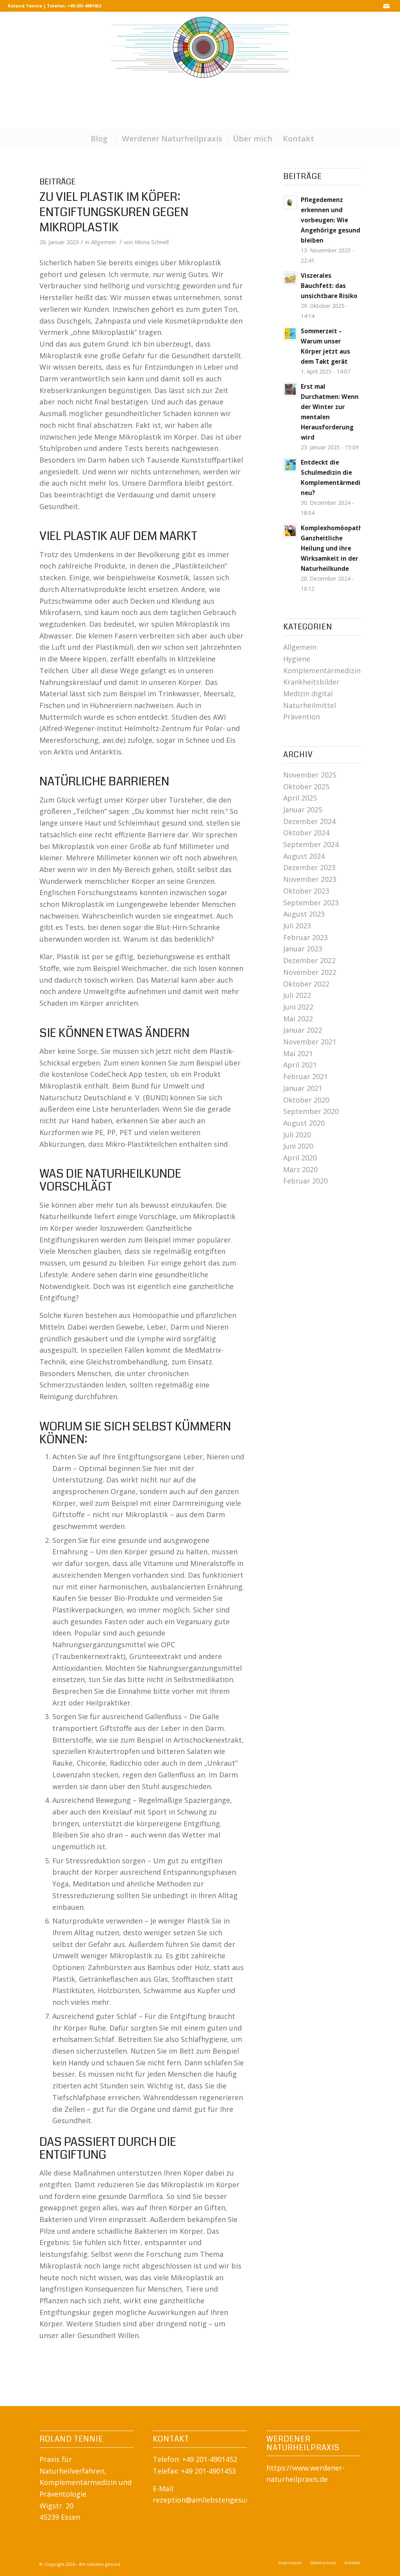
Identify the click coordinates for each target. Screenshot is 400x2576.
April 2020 (300, 1158)
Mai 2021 (298, 1053)
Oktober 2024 (306, 833)
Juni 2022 (298, 1007)
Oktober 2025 (306, 787)
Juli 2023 (297, 926)
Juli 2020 (297, 1135)
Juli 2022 (297, 995)
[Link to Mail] (386, 6)
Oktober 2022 (306, 984)
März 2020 (300, 1169)
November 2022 (310, 972)
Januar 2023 (303, 949)
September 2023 (311, 903)
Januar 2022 (303, 1030)
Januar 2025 (303, 810)
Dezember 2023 (309, 867)
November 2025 (310, 775)
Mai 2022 (298, 1019)
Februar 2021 (305, 1076)
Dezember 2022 (309, 960)
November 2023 (310, 879)
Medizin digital (308, 694)
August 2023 (304, 914)
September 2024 (311, 844)
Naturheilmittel (310, 705)
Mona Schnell (152, 242)
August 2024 (304, 856)
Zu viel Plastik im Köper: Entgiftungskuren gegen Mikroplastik (114, 212)
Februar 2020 (305, 1181)
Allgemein (104, 242)
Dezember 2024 (309, 821)
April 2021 (300, 1065)
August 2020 (304, 1123)
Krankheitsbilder (311, 682)
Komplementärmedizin (322, 670)
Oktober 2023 (306, 891)
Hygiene (297, 659)
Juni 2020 (298, 1146)
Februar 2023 (305, 937)
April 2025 (300, 798)
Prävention (302, 717)
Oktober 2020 (306, 1100)
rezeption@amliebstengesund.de (208, 2500)
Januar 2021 (303, 1088)
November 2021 (310, 1042)
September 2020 (311, 1111)
